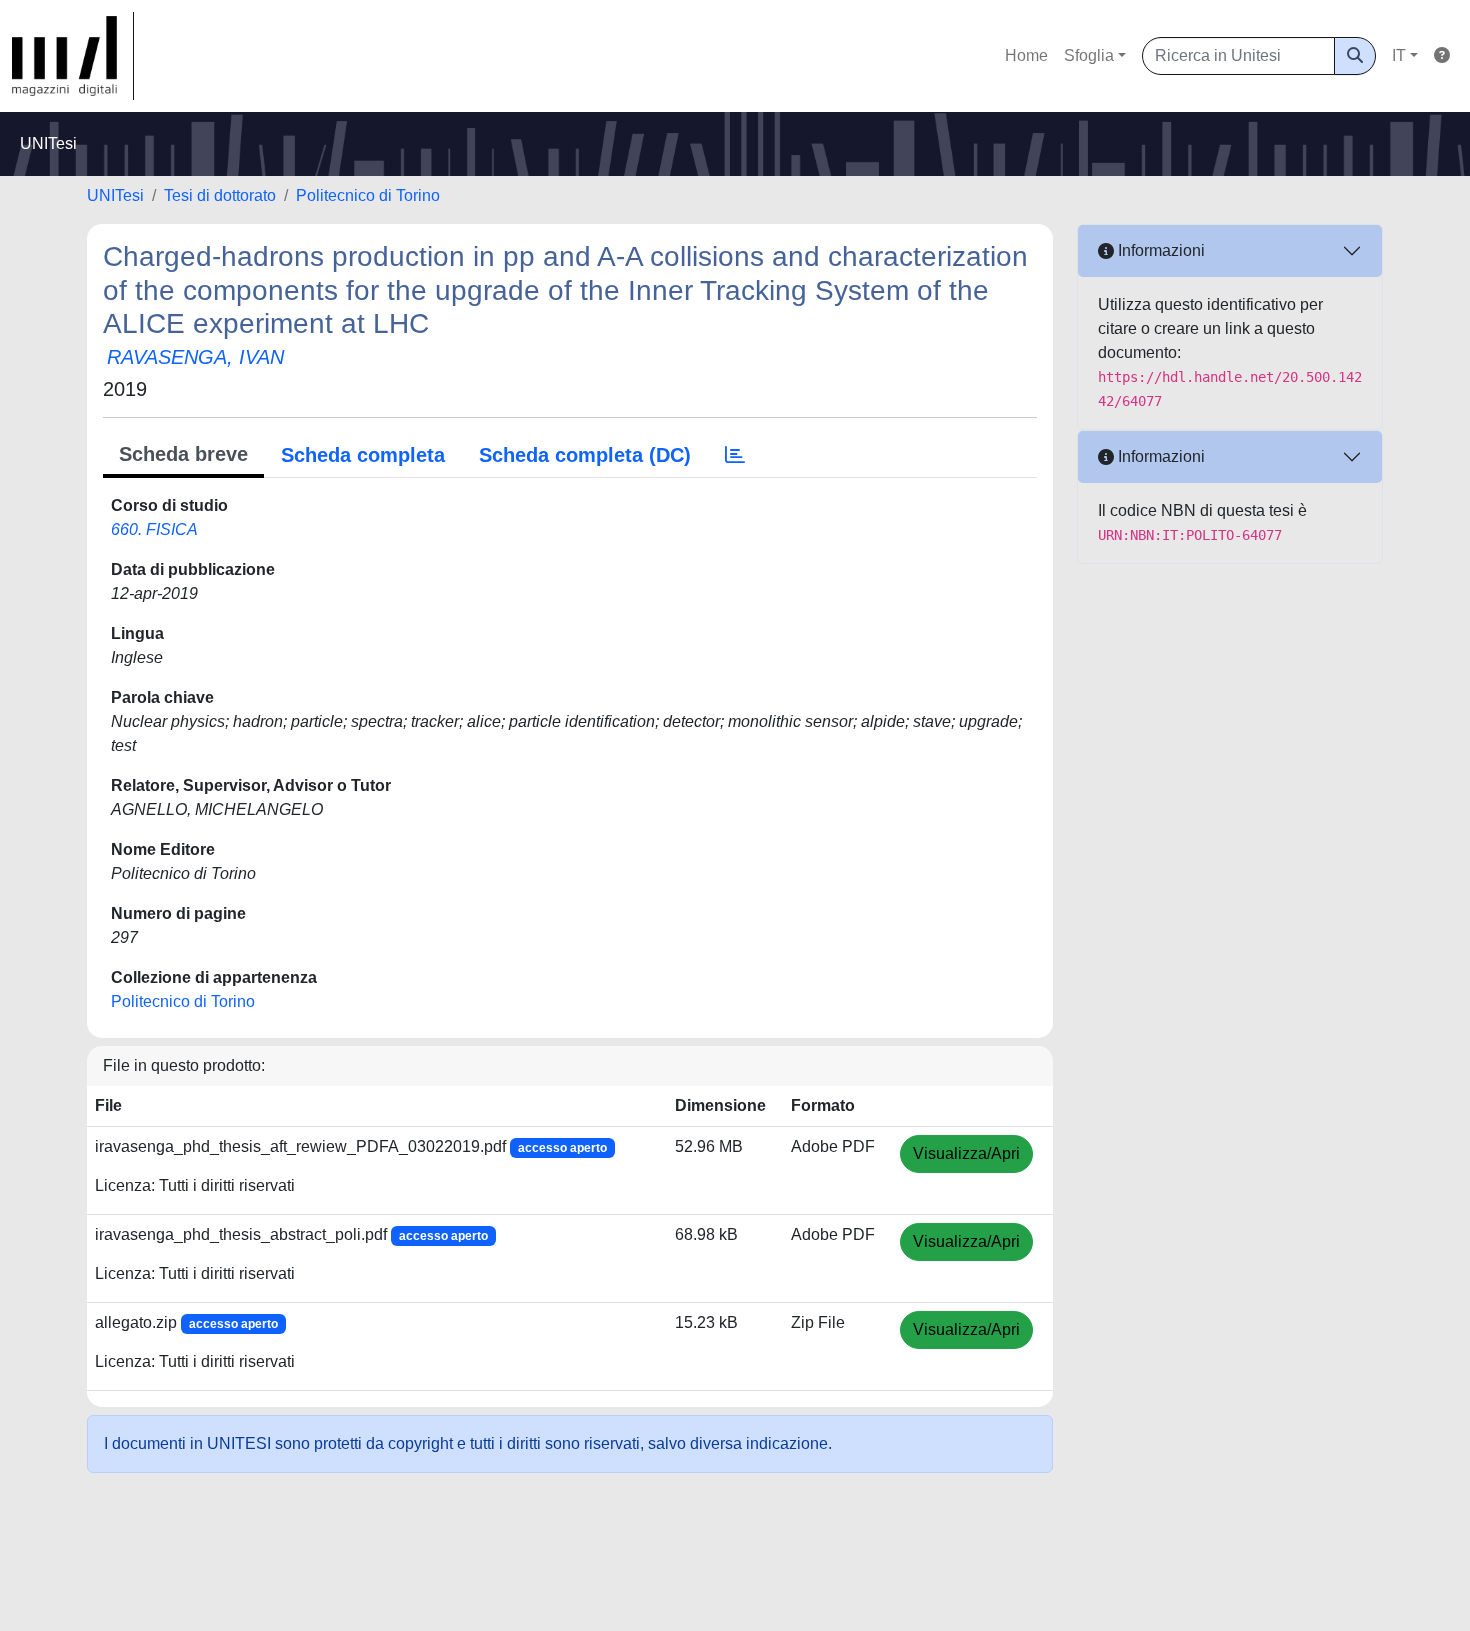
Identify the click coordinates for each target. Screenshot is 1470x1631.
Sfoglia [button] (1089, 55)
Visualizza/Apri (966, 1153)
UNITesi (115, 195)
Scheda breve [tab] (183, 454)
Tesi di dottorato (220, 195)
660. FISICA (154, 529)
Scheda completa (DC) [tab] (585, 455)
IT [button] (1399, 55)
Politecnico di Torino (368, 195)
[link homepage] (73, 56)
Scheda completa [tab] (363, 455)
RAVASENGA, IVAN (195, 357)
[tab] (735, 455)
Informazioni (1159, 250)
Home (1026, 55)
